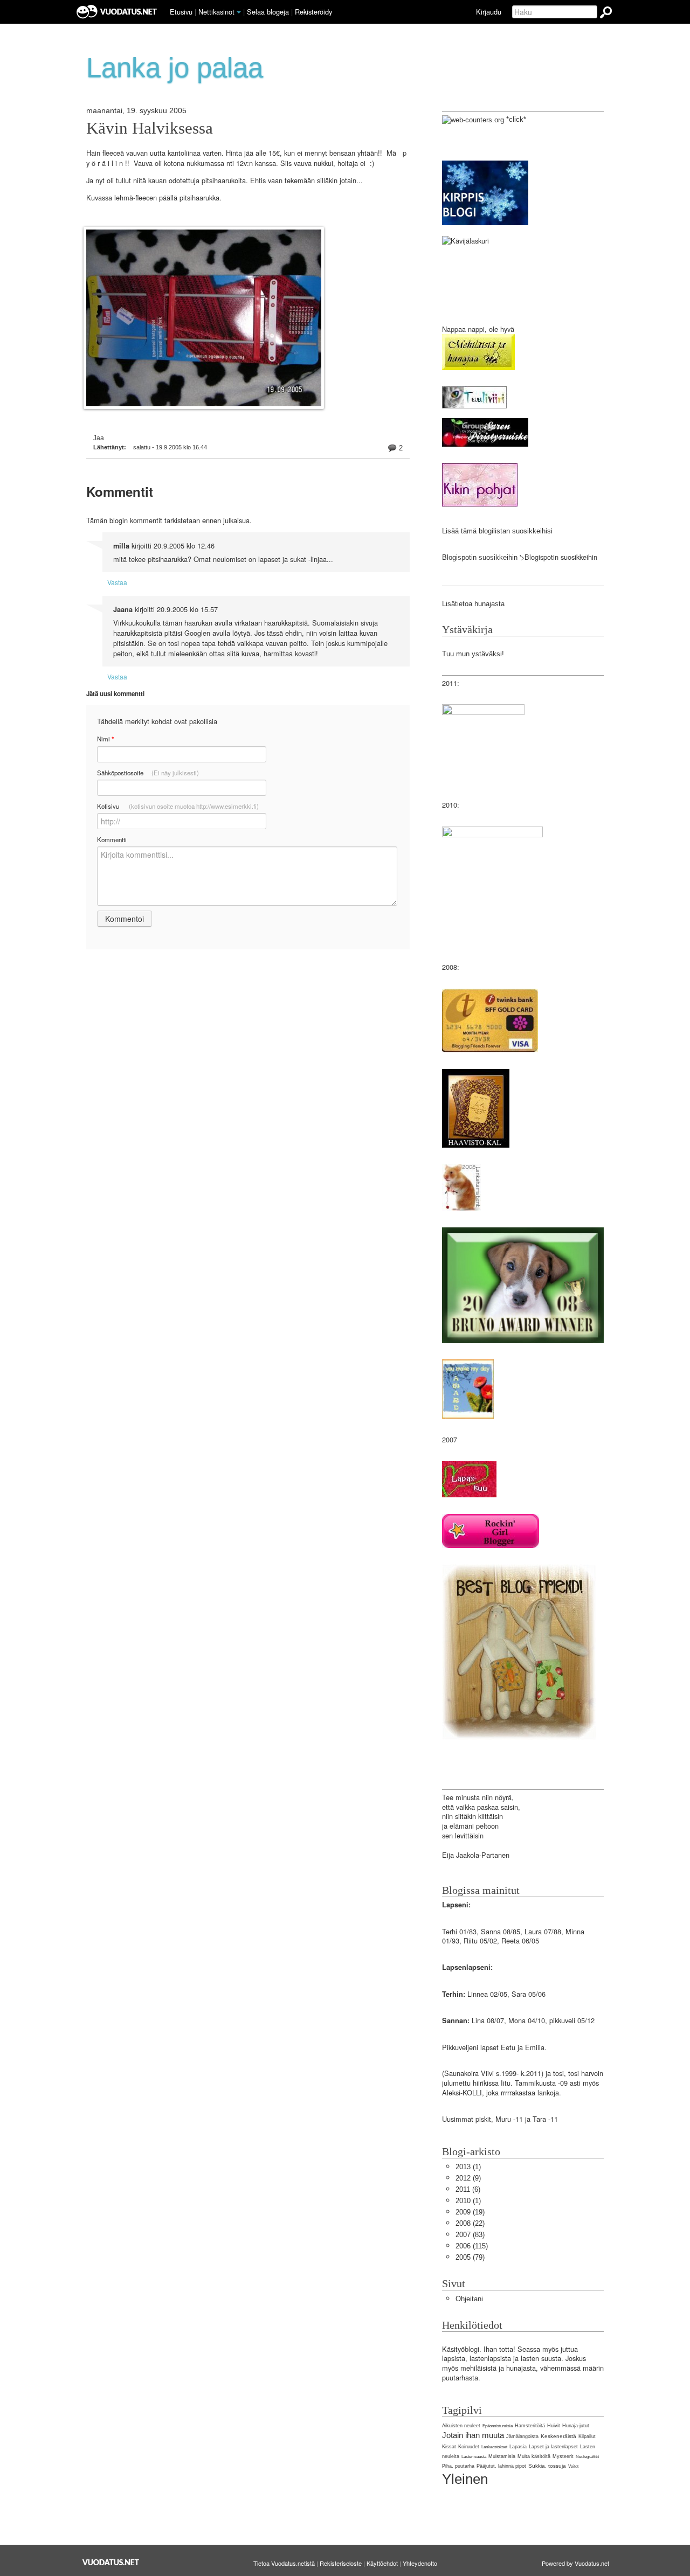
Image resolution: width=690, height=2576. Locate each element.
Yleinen (465, 2479)
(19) (470, 2212)
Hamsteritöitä (530, 2426)
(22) (470, 2223)
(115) (472, 2246)
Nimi (105, 739)
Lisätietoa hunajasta (473, 604)
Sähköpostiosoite (148, 773)
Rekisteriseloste (341, 2563)
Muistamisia (502, 2456)
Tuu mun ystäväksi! (473, 654)
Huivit (554, 2426)
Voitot (573, 2466)
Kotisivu (178, 806)
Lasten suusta (474, 2457)
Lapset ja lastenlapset (553, 2447)
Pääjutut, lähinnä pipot (501, 2466)
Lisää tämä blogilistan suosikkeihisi (497, 531)
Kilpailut (587, 2436)
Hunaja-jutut (576, 2426)
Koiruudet (469, 2447)
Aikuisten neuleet (461, 2426)
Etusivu (181, 12)
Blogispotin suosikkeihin (480, 557)
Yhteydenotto (420, 2563)
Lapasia (518, 2447)
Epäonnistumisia (498, 2426)
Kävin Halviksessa (150, 128)
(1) (468, 2167)
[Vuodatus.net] (111, 2562)
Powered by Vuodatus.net (575, 2563)
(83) (470, 2235)
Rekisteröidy (313, 12)
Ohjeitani (469, 2299)
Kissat (449, 2447)
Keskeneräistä (558, 2436)
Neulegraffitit (587, 2457)
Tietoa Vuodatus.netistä (284, 2563)
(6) (468, 2189)
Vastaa (117, 582)
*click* (515, 119)
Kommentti (112, 839)
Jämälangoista (522, 2436)
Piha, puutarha (458, 2466)
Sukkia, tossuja (547, 2466)
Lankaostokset (494, 2447)
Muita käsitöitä (534, 2456)
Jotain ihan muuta (473, 2435)
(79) (470, 2257)
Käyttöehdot (382, 2563)
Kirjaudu (489, 12)
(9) (468, 2178)
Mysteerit (563, 2456)
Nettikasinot (216, 12)
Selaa (268, 12)
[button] (239, 12)
